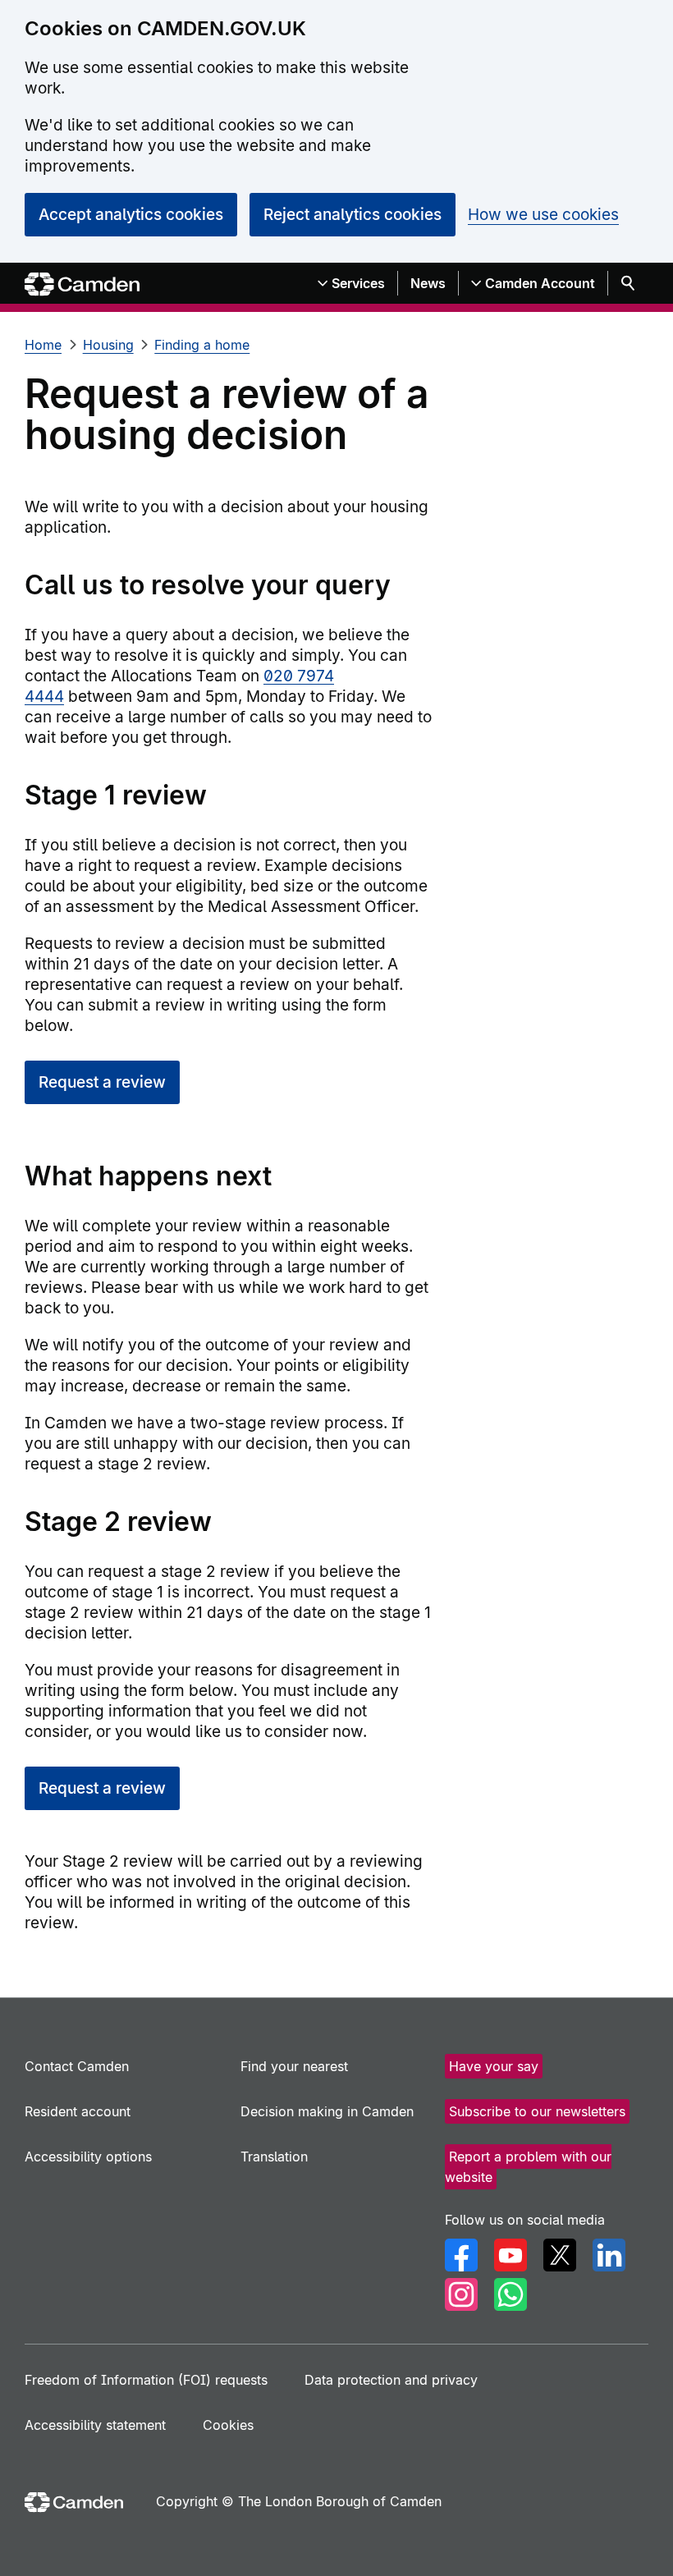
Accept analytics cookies (131, 215)
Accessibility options (88, 2157)
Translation (274, 2157)
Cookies (228, 2425)
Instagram (461, 2294)
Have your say (494, 2066)
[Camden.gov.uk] (82, 284)
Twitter (560, 2255)
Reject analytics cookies (353, 215)
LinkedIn (609, 2255)
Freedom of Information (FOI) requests (146, 2380)
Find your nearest (294, 2066)
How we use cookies (543, 215)
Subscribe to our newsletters (537, 2111)
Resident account (78, 2111)
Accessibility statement (95, 2425)
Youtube (510, 2255)
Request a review (102, 1082)
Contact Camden (77, 2066)
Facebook (461, 2255)
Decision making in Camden (327, 2111)
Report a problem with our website (528, 2167)
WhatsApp (510, 2294)
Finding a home (202, 345)
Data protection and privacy (391, 2380)
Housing (108, 345)
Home (43, 345)
